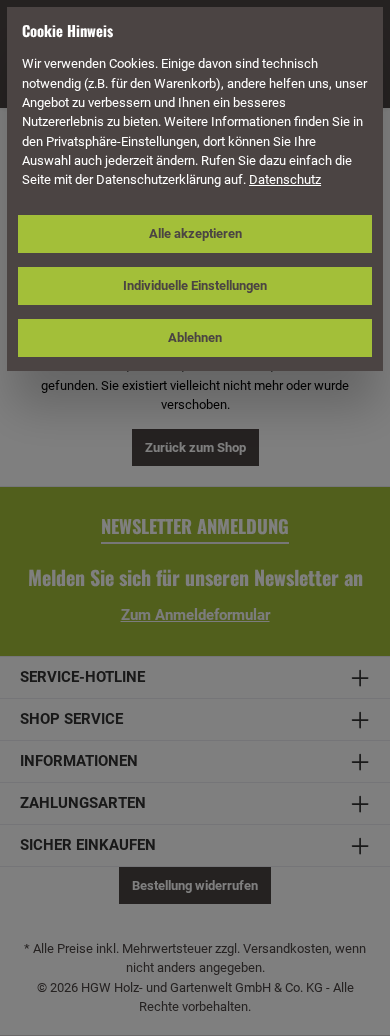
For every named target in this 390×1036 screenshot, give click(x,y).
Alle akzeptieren (195, 233)
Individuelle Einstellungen (195, 285)
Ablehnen (195, 337)
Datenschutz (285, 179)
